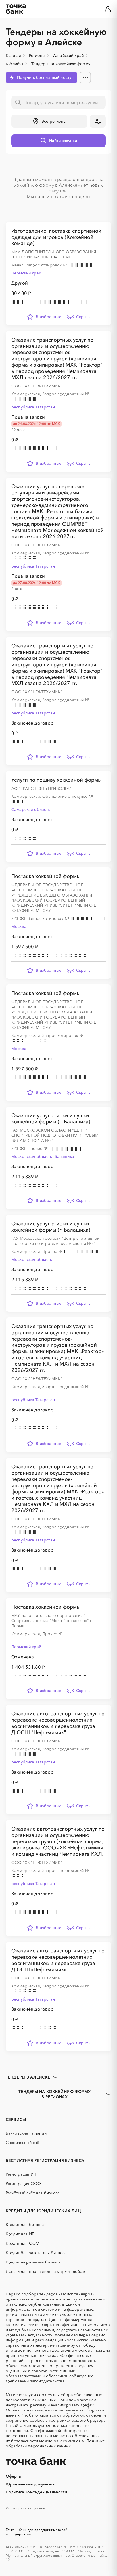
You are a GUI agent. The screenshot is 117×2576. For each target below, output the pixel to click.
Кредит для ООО (22, 2243)
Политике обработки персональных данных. (55, 2443)
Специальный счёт (23, 2143)
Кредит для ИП (20, 2234)
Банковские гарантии (26, 2133)
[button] (49, 121)
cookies (44, 2395)
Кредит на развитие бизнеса (33, 2262)
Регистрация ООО (23, 2184)
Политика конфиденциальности (36, 2492)
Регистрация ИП (21, 2174)
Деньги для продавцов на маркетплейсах (46, 2271)
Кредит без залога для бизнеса (36, 2253)
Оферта (13, 2476)
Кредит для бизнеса (25, 2225)
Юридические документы (31, 2484)
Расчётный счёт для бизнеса (33, 2193)
